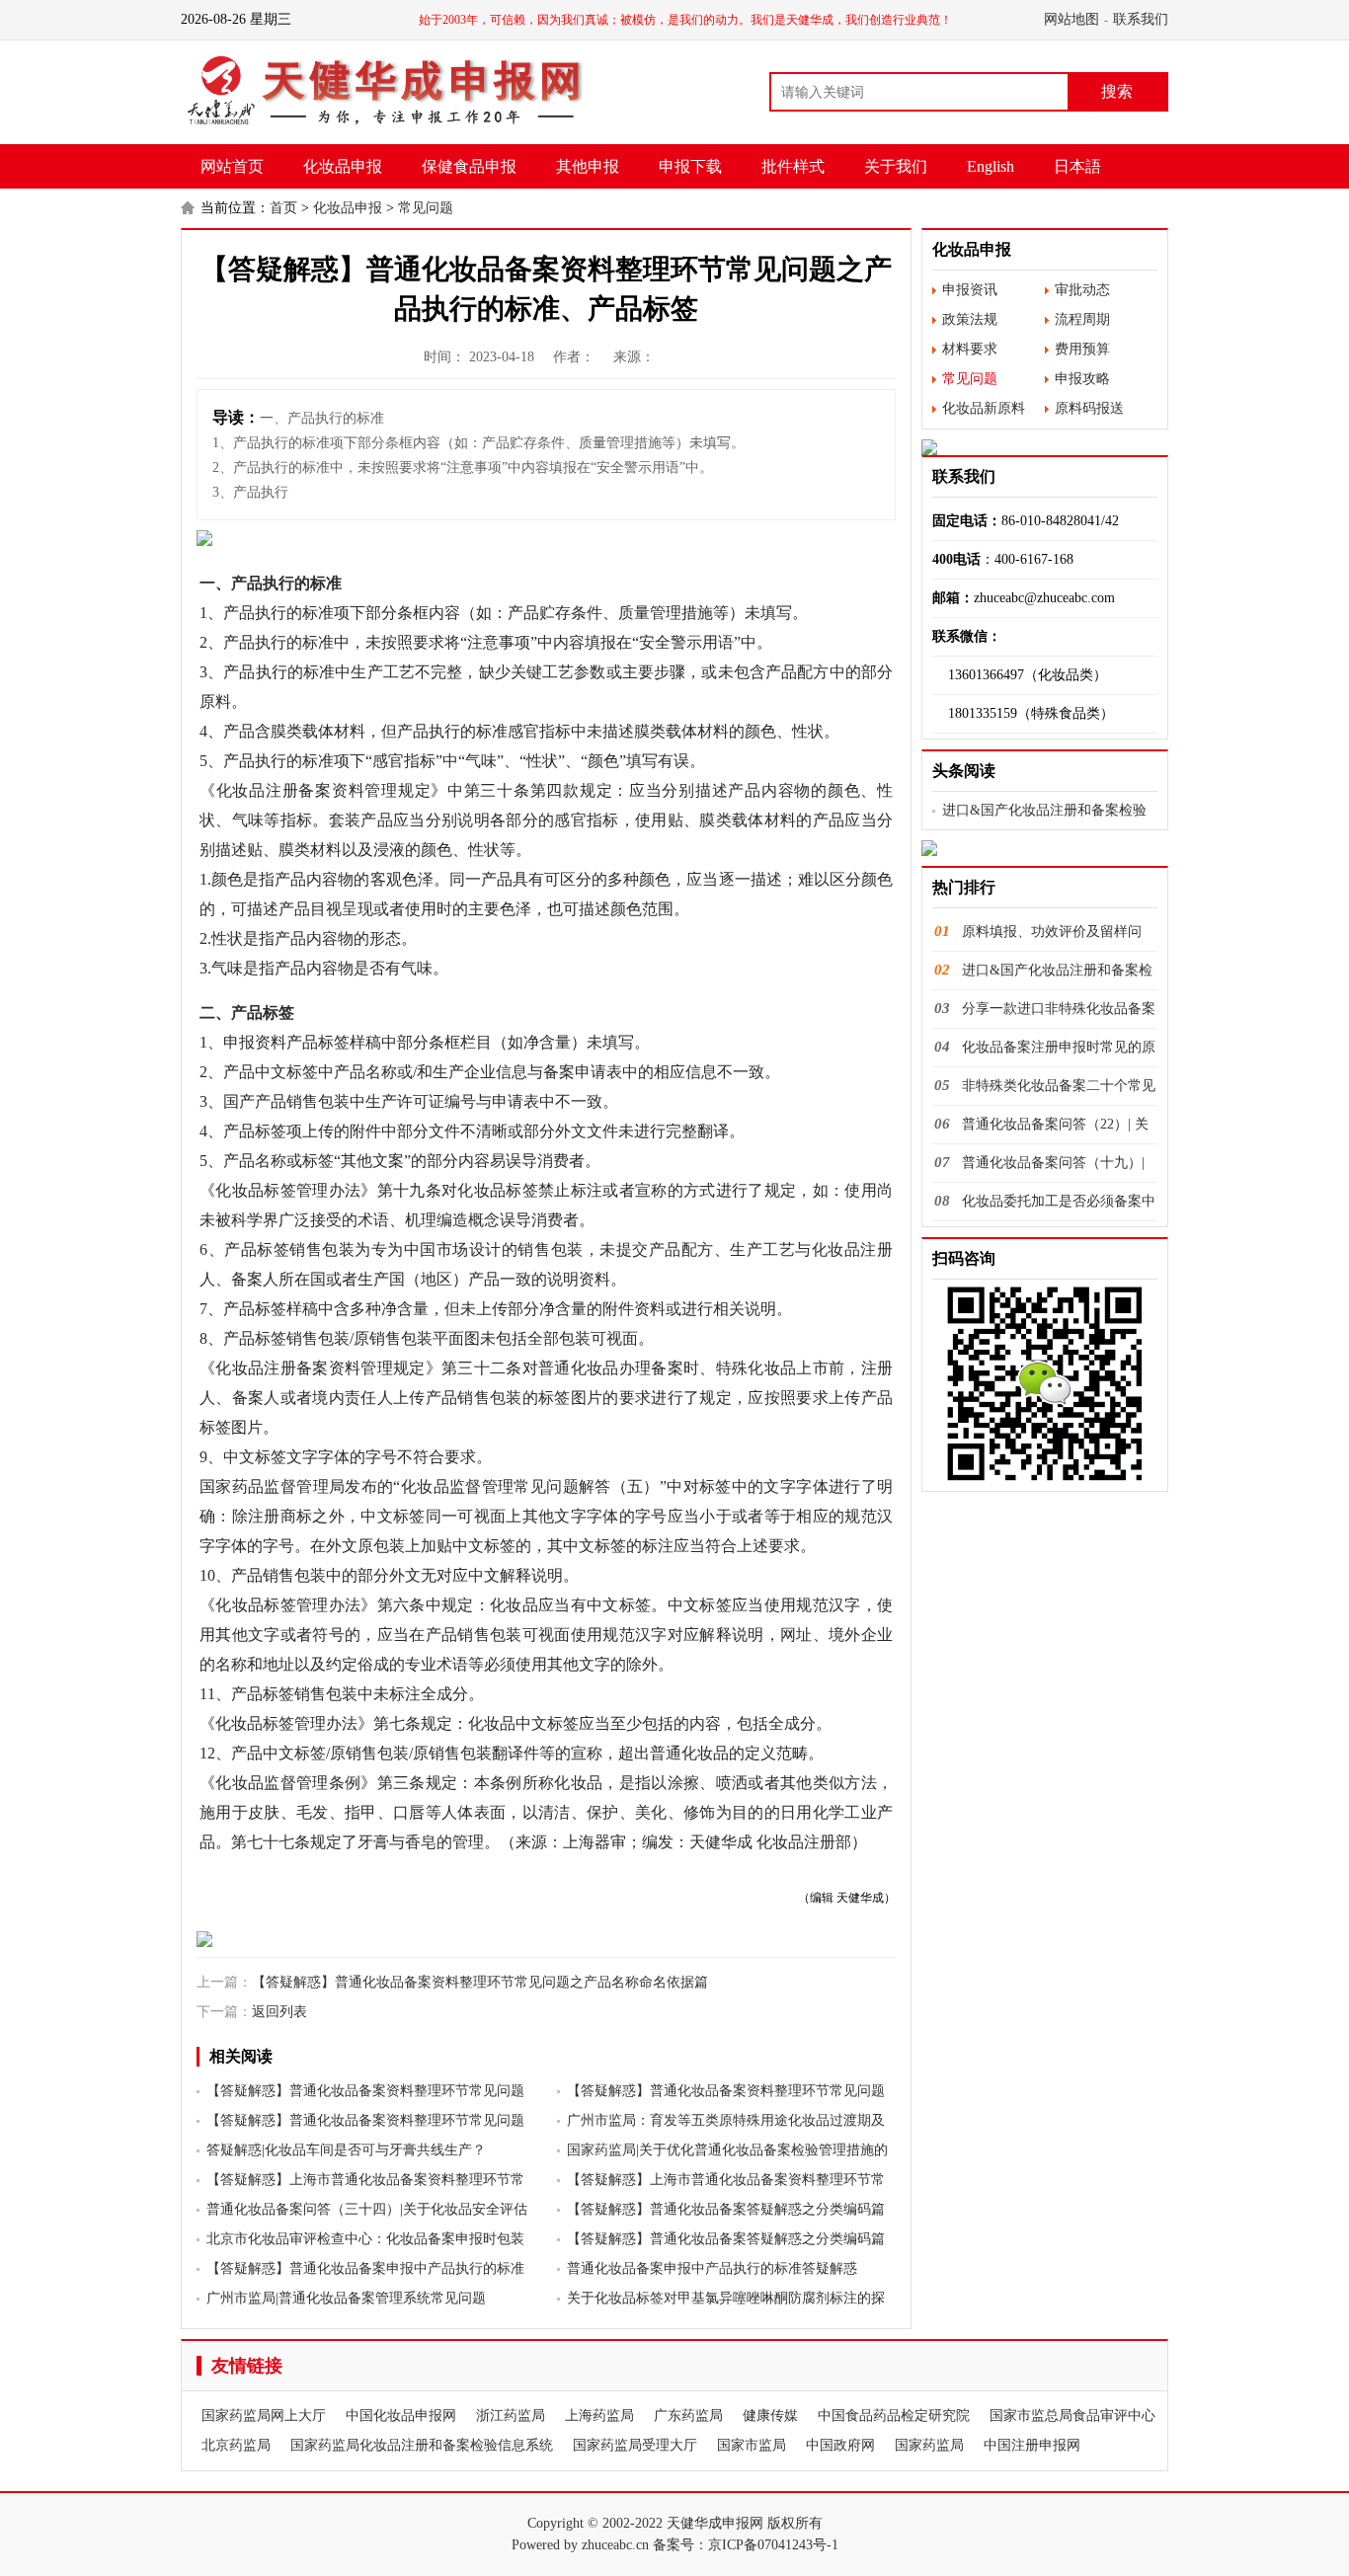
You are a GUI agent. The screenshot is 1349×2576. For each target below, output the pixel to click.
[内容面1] (546, 538)
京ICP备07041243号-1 (773, 2545)
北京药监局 (236, 2445)
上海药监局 (599, 2416)
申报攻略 (1082, 379)
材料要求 (970, 349)
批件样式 (793, 166)
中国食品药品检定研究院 (894, 2416)
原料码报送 (1089, 408)
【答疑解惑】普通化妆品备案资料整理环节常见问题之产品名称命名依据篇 (480, 1982)
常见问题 (426, 208)
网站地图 (1071, 19)
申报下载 (690, 166)
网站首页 (232, 166)
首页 (283, 208)
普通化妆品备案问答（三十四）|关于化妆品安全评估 (367, 2209)
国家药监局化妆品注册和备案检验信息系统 (422, 2445)
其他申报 (588, 166)
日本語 (1077, 166)
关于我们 (896, 166)
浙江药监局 (511, 2416)
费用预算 (1082, 349)
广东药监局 (688, 2416)
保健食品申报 (469, 166)
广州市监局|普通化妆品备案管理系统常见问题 (346, 2298)
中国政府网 (840, 2445)
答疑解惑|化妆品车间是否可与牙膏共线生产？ (346, 2150)
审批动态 (1082, 290)
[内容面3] (1045, 447)
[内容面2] (546, 1939)
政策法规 (970, 319)
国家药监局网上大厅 (264, 2416)
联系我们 (1141, 19)
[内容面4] (1045, 848)
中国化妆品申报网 (401, 2416)
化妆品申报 (343, 166)
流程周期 (1082, 319)
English (991, 166)
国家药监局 (929, 2445)
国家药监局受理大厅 (635, 2445)
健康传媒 (770, 2416)
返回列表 (279, 2012)
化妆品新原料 (984, 408)
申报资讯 (970, 290)
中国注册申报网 (1032, 2445)
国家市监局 (752, 2445)
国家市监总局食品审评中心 (1072, 2416)
